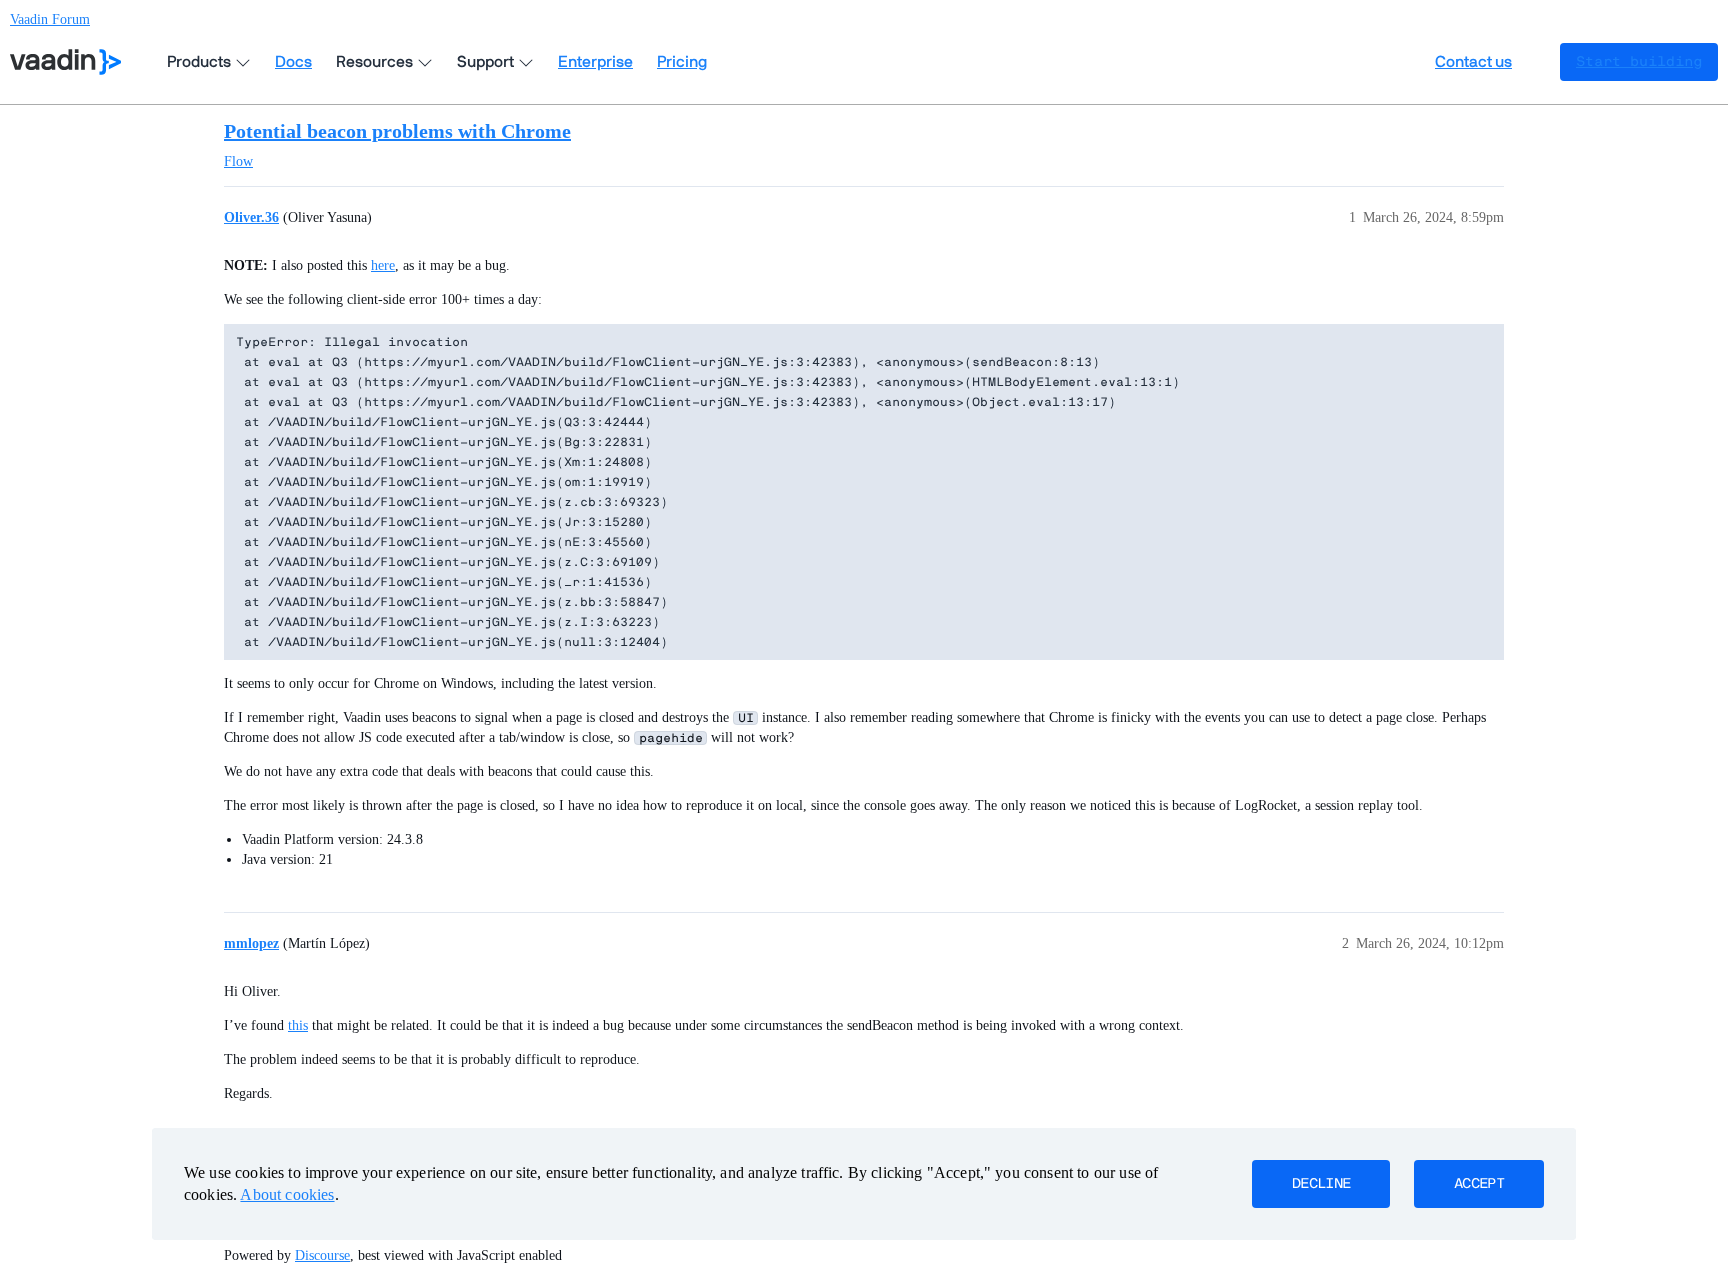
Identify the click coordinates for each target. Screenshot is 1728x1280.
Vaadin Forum (50, 19)
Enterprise (595, 62)
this (298, 1025)
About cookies (287, 1194)
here (383, 265)
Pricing (682, 62)
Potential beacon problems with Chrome (397, 131)
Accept (1479, 1184)
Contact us (1473, 62)
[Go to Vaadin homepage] (65, 62)
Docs (293, 62)
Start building (1639, 62)
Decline (1321, 1184)
